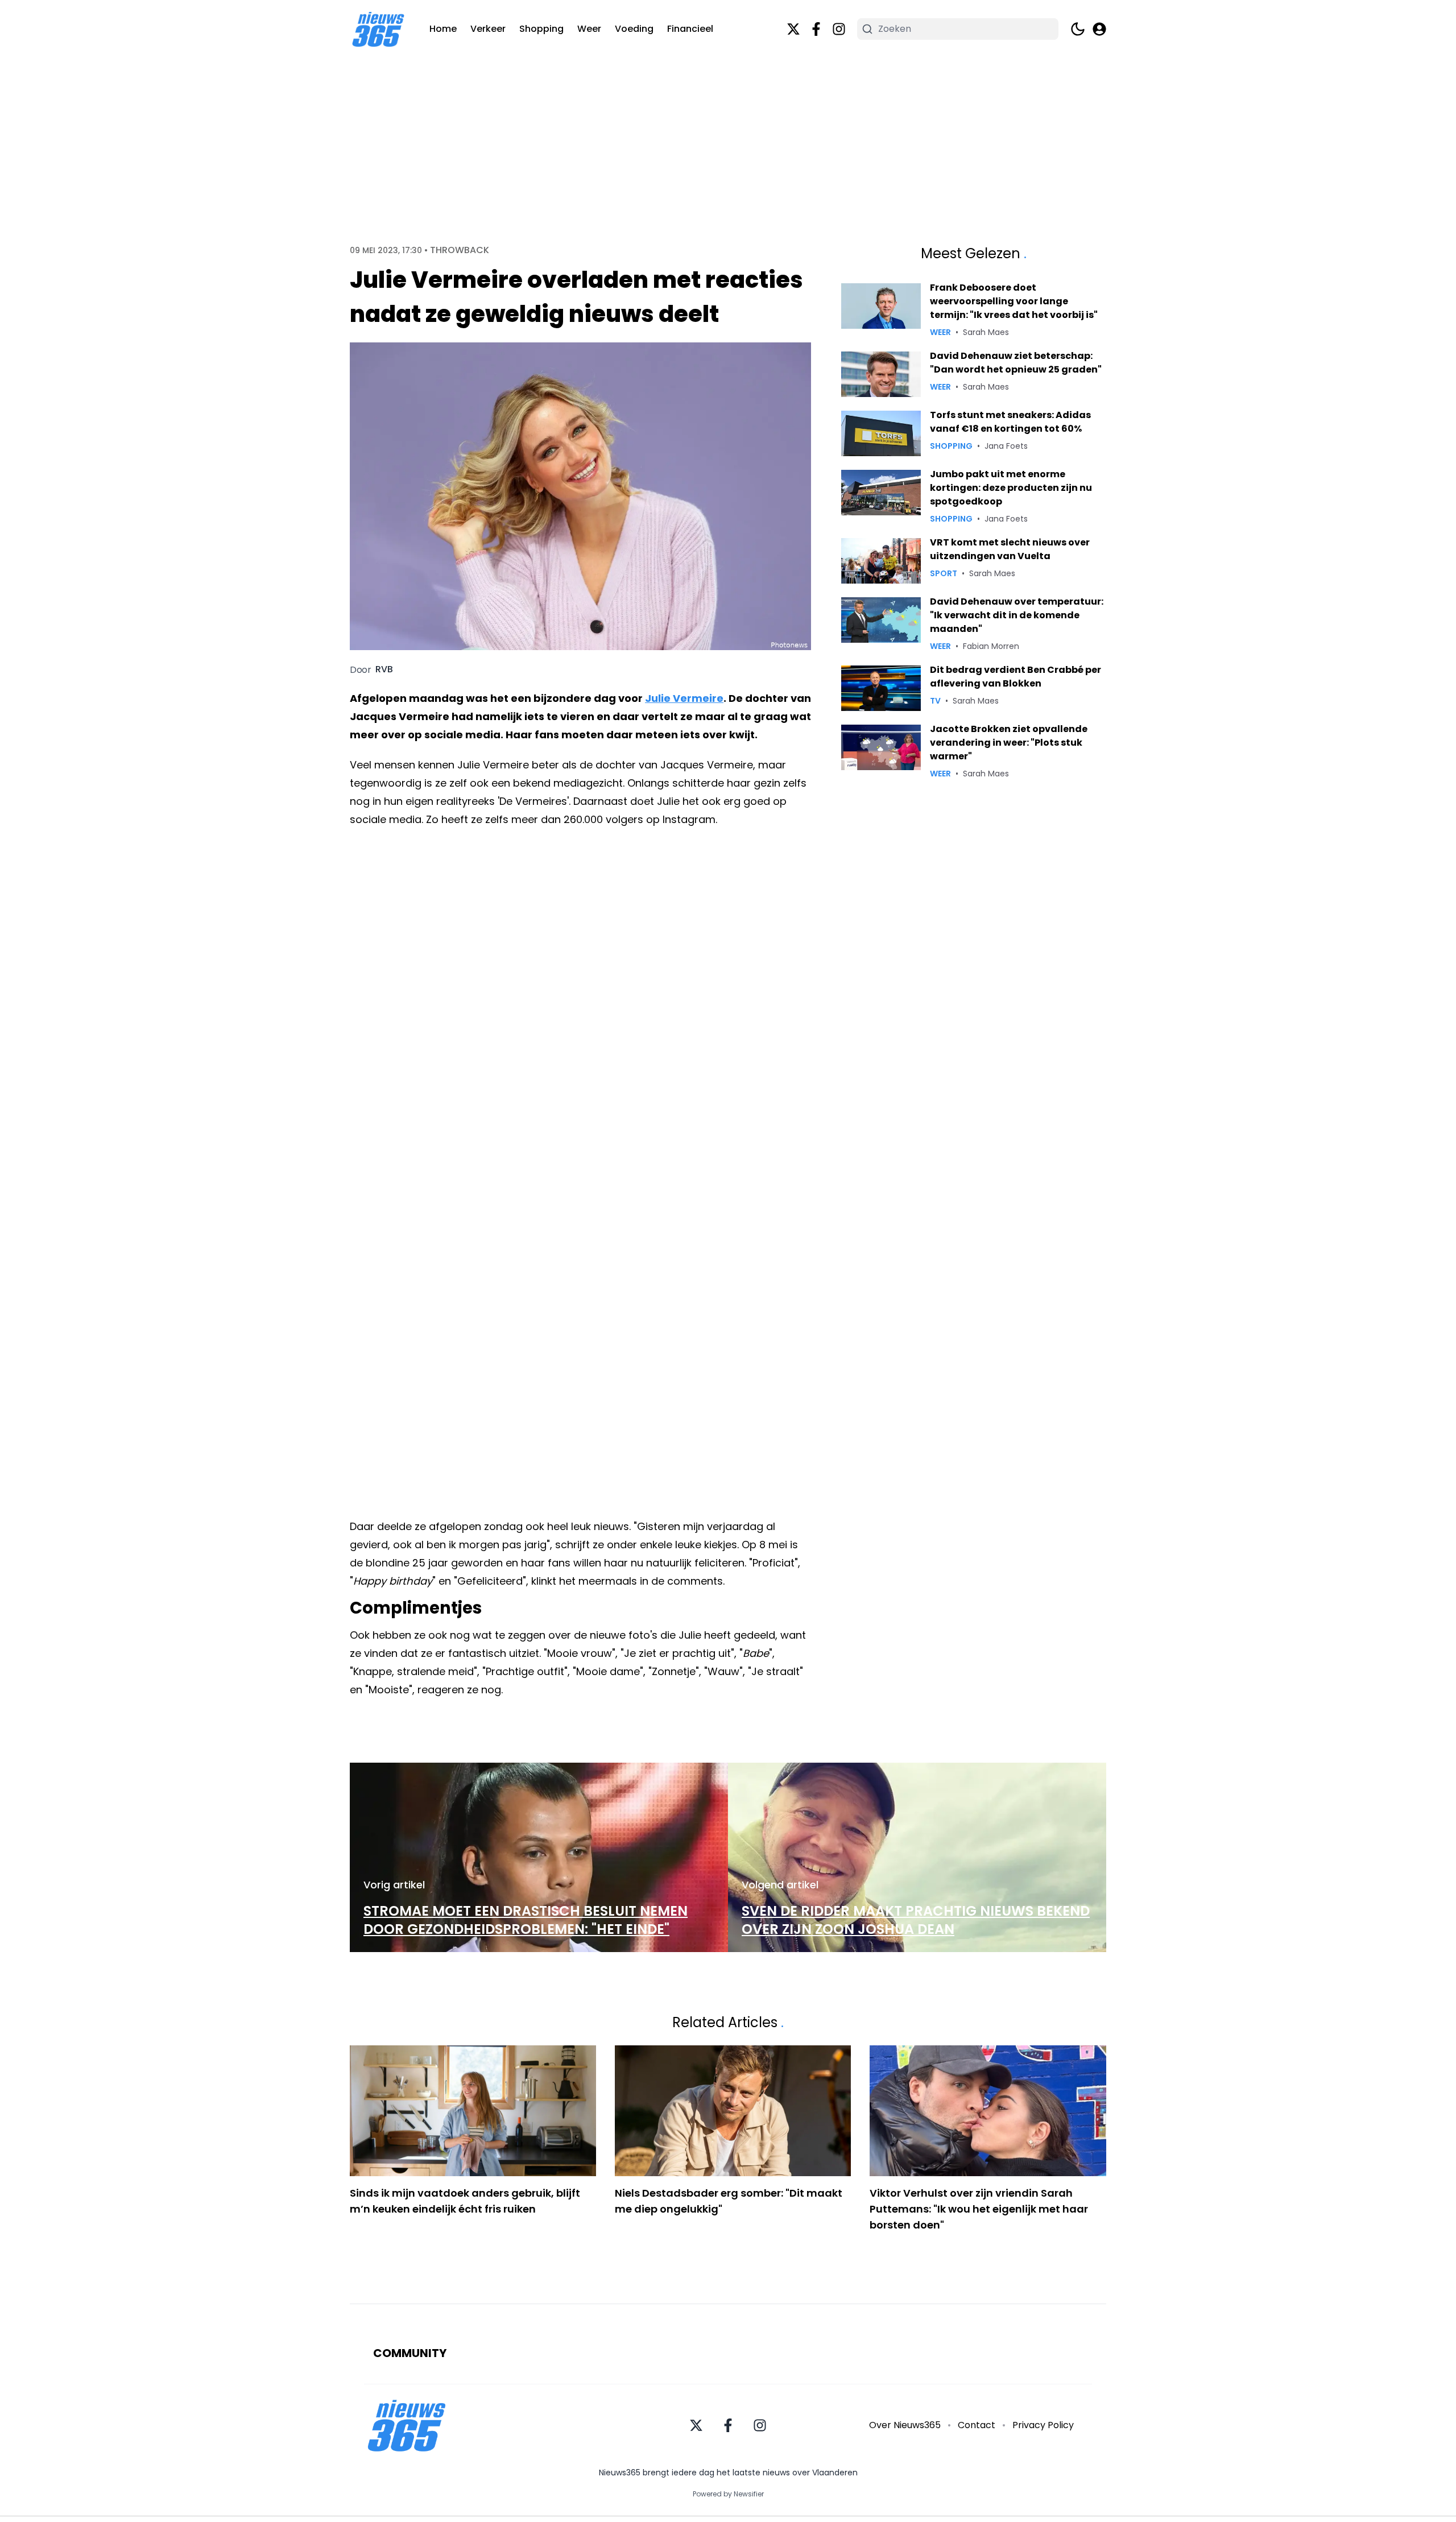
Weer (589, 29)
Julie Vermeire (684, 698)
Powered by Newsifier (728, 2494)
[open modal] (1099, 29)
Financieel (690, 29)
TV (935, 701)
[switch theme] (1078, 29)
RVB (384, 669)
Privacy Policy (1043, 2425)
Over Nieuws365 (905, 2425)
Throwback (460, 250)
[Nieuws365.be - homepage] (378, 29)
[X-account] (793, 29)
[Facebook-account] (816, 29)
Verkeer (488, 29)
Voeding (634, 29)
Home (443, 29)
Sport (944, 573)
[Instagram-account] (839, 29)
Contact (977, 2425)
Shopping (541, 29)
